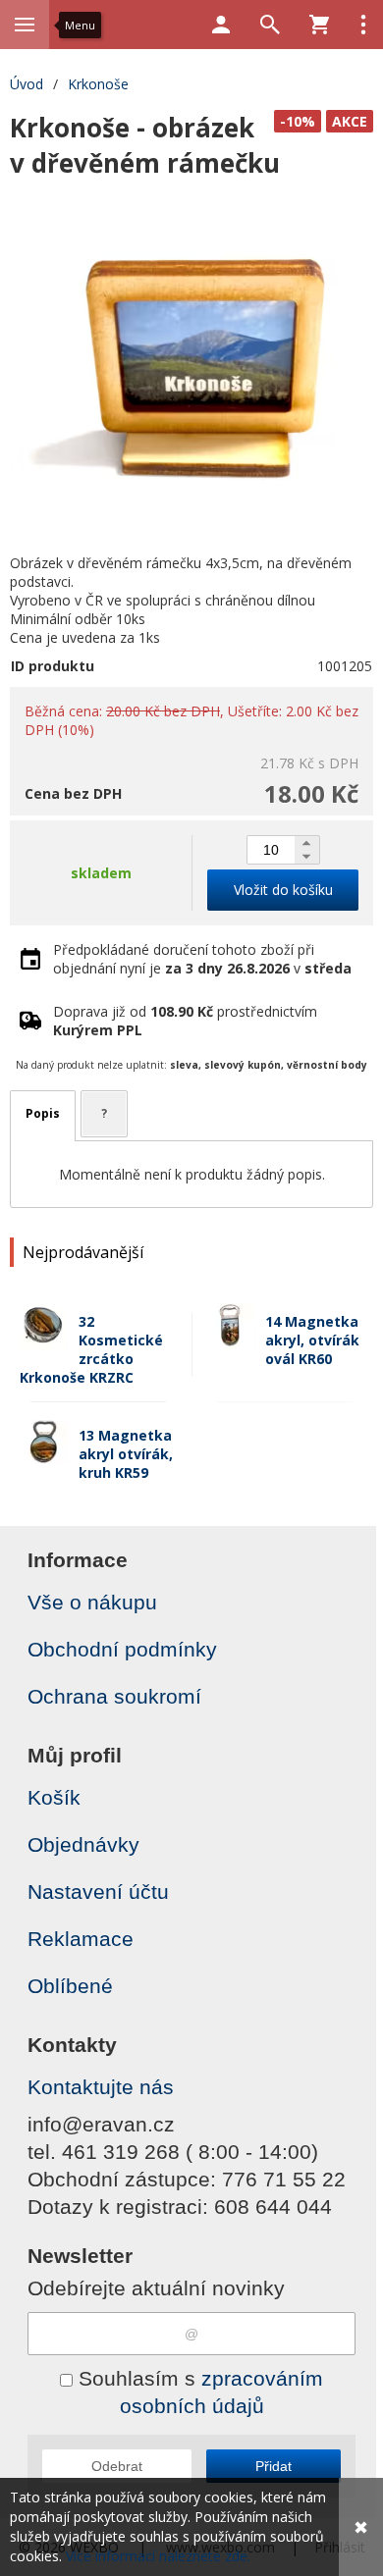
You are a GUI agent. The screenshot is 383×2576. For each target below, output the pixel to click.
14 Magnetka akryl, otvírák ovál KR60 (312, 1340)
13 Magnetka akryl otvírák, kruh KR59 (126, 1454)
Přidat (274, 2466)
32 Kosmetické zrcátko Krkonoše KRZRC (91, 1349)
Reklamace (81, 1939)
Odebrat (117, 2466)
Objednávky (83, 1844)
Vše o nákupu (92, 1602)
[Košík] (319, 25)
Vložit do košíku (283, 890)
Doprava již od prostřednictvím (185, 1021)
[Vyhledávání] (270, 25)
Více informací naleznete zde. (158, 2556)
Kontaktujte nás (101, 2087)
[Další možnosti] (363, 25)
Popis (43, 1113)
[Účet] (221, 25)
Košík (54, 1797)
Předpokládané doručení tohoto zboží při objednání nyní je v (202, 959)
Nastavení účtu (98, 1892)
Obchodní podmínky (122, 1649)
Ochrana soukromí (114, 1696)
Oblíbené (70, 1986)
